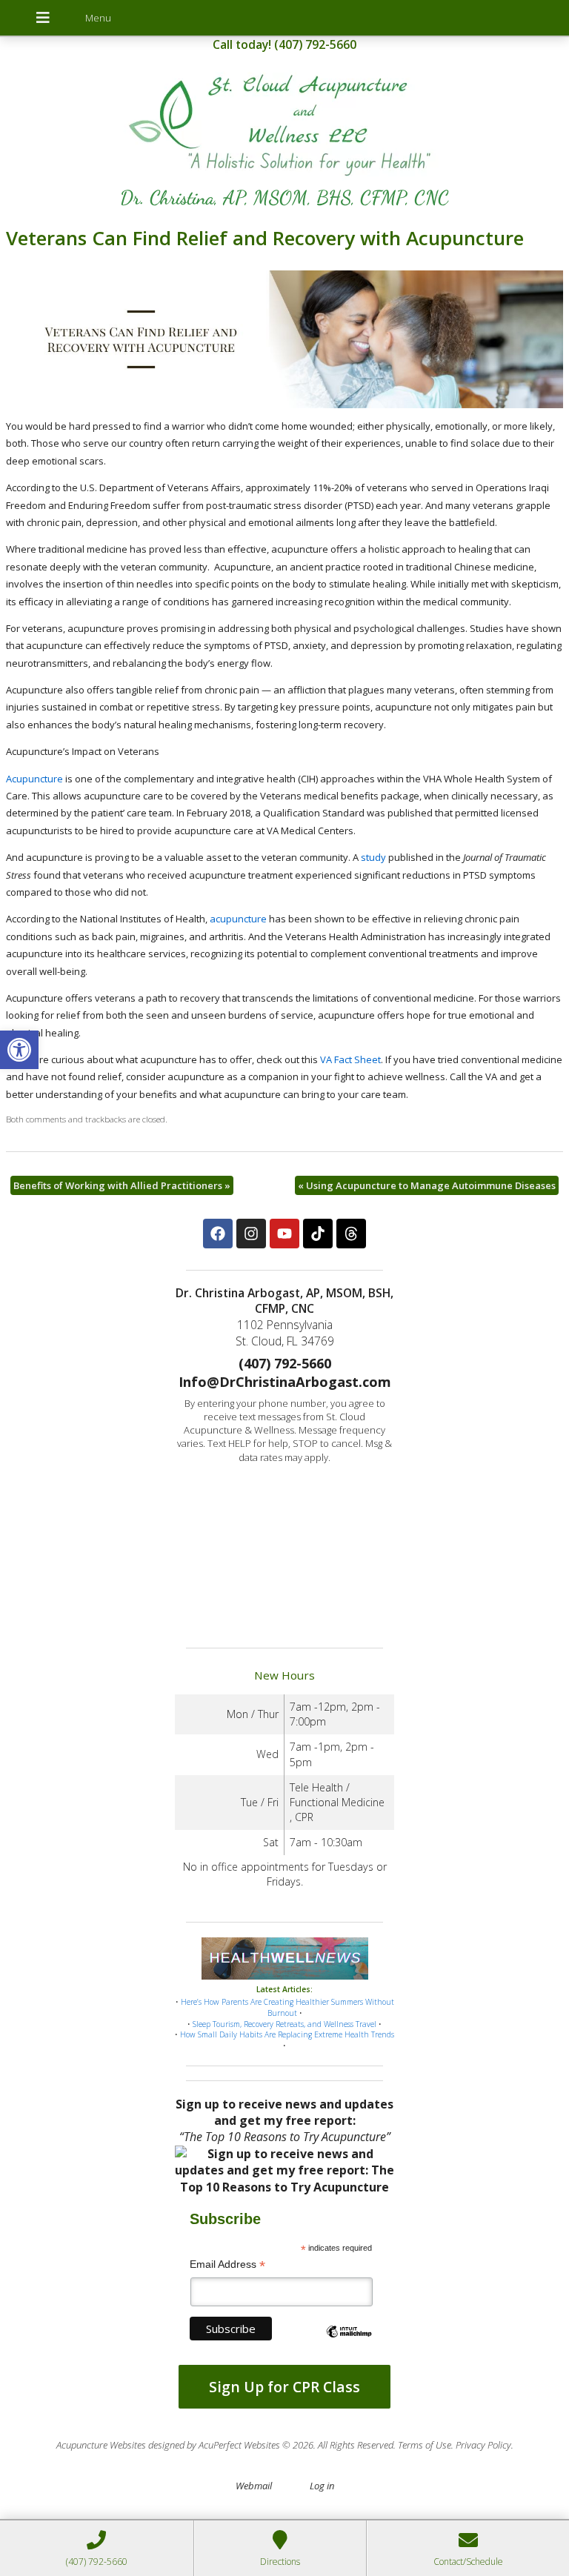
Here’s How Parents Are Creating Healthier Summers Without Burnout (287, 2007)
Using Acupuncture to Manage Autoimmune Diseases (427, 1185)
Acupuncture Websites (101, 2445)
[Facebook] (218, 1234)
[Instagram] (251, 1234)
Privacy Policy (483, 2445)
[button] (19, 1050)
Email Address (227, 2264)
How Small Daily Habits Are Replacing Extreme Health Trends (287, 2034)
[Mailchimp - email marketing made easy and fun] (349, 2344)
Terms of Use (425, 2445)
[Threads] (351, 1234)
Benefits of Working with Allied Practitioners (122, 1185)
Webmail (254, 2486)
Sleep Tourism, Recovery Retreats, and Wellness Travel (284, 2024)
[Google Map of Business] (284, 1551)
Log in (322, 2486)
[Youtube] (284, 1234)
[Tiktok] (318, 1234)
